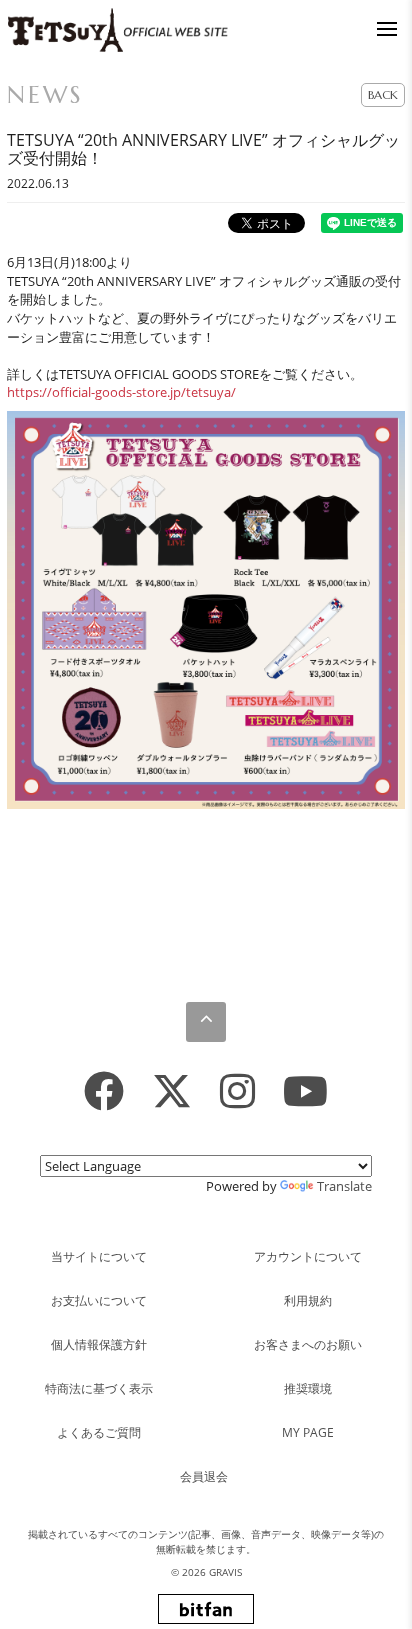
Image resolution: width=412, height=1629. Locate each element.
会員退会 (204, 1476)
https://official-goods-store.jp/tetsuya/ (121, 392)
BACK (383, 94)
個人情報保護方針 (99, 1344)
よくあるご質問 (99, 1432)
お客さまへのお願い (308, 1344)
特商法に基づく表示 (99, 1388)
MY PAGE (308, 1432)
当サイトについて (99, 1256)
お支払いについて (99, 1300)
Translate (344, 1186)
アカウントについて (308, 1256)
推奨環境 (308, 1388)
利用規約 (308, 1300)
